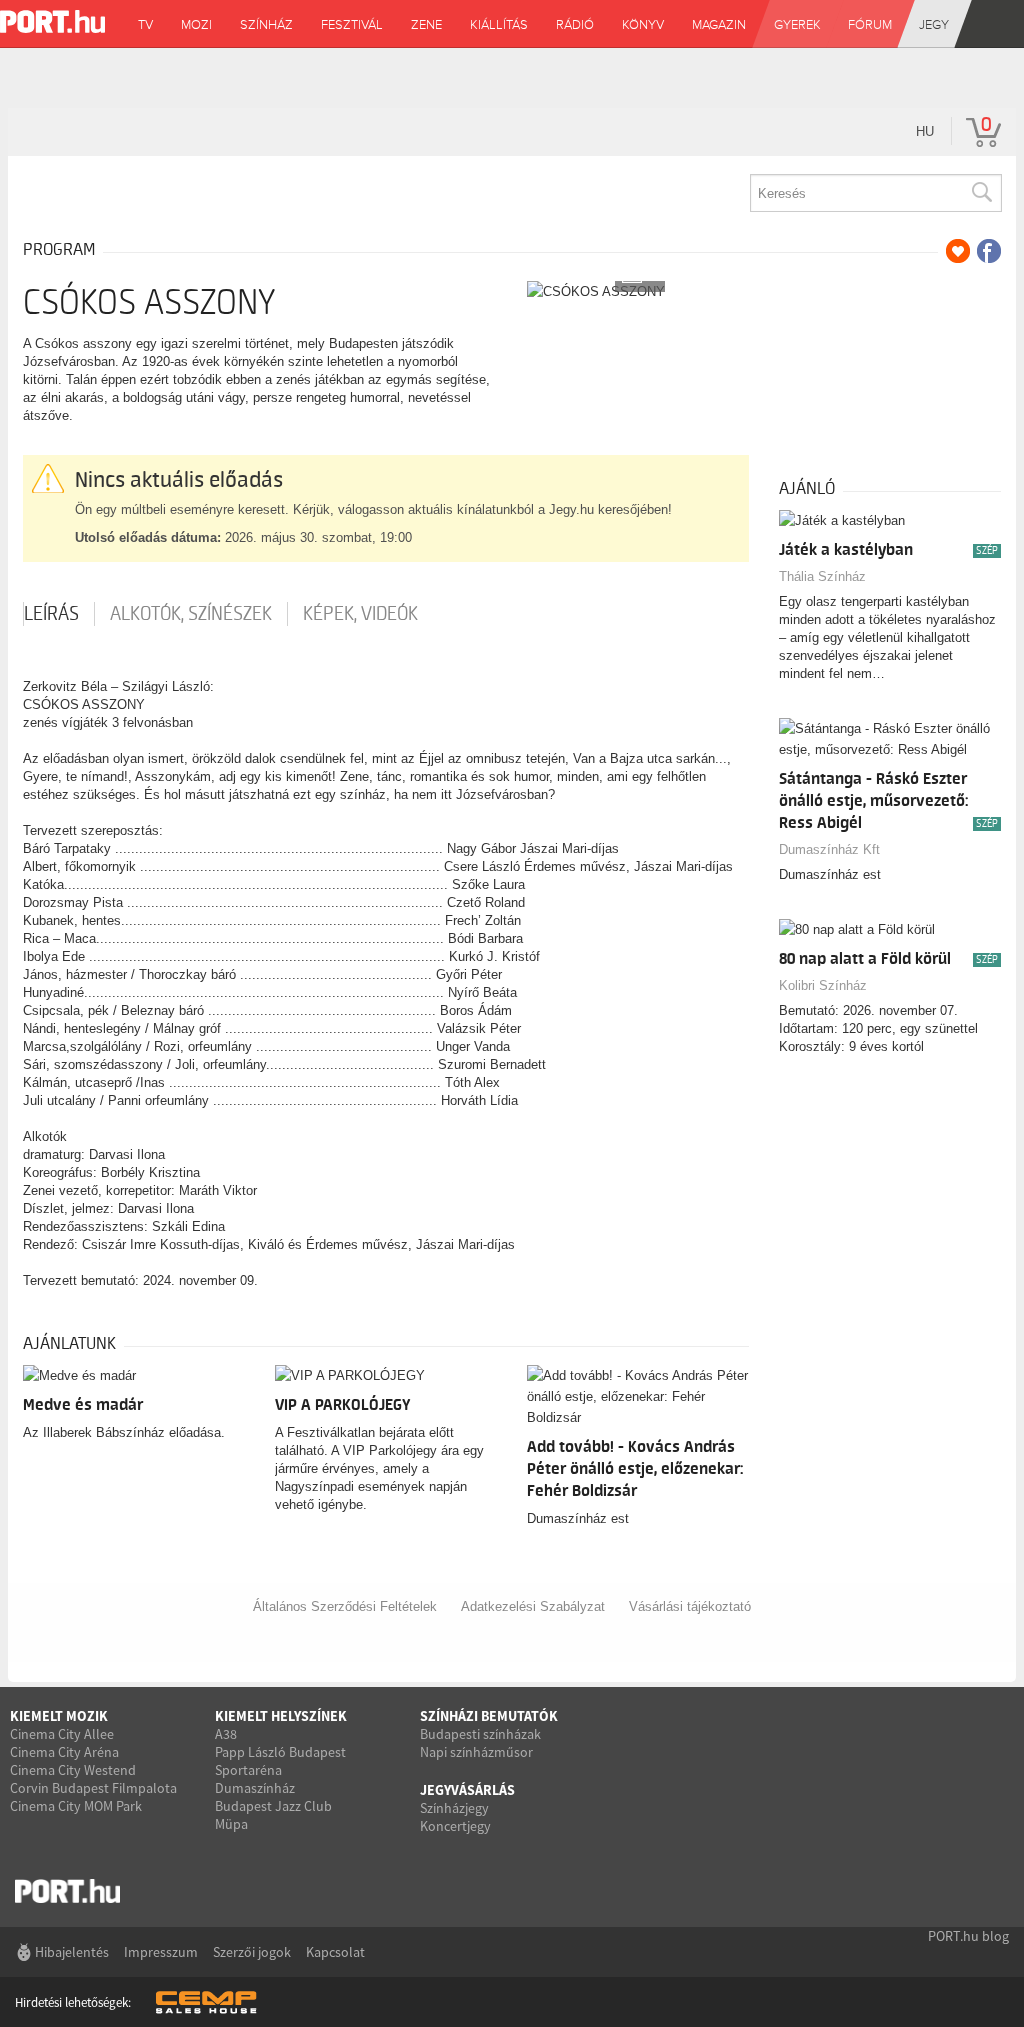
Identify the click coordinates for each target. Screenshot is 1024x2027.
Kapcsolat (335, 1952)
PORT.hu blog (968, 1936)
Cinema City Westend (73, 1770)
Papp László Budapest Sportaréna (280, 1761)
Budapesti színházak (480, 1734)
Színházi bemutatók (489, 1716)
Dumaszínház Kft (829, 849)
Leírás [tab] (51, 614)
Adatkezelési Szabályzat (533, 1606)
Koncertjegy (455, 1826)
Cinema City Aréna (64, 1752)
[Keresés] (981, 193)
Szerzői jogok (252, 1952)
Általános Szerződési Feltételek (345, 1606)
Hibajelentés (72, 1952)
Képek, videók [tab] (360, 614)
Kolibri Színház (823, 985)
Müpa (231, 1824)
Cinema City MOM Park (76, 1806)
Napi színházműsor (476, 1752)
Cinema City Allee (62, 1734)
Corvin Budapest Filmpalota (93, 1788)
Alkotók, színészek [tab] (191, 614)
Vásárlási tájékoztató (690, 1606)
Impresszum (161, 1952)
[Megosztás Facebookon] (989, 251)
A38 (226, 1734)
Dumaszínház (255, 1788)
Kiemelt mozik (59, 1716)
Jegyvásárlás (467, 1790)
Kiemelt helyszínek (281, 1716)
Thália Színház (822, 576)
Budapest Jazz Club (273, 1806)
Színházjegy (454, 1808)
